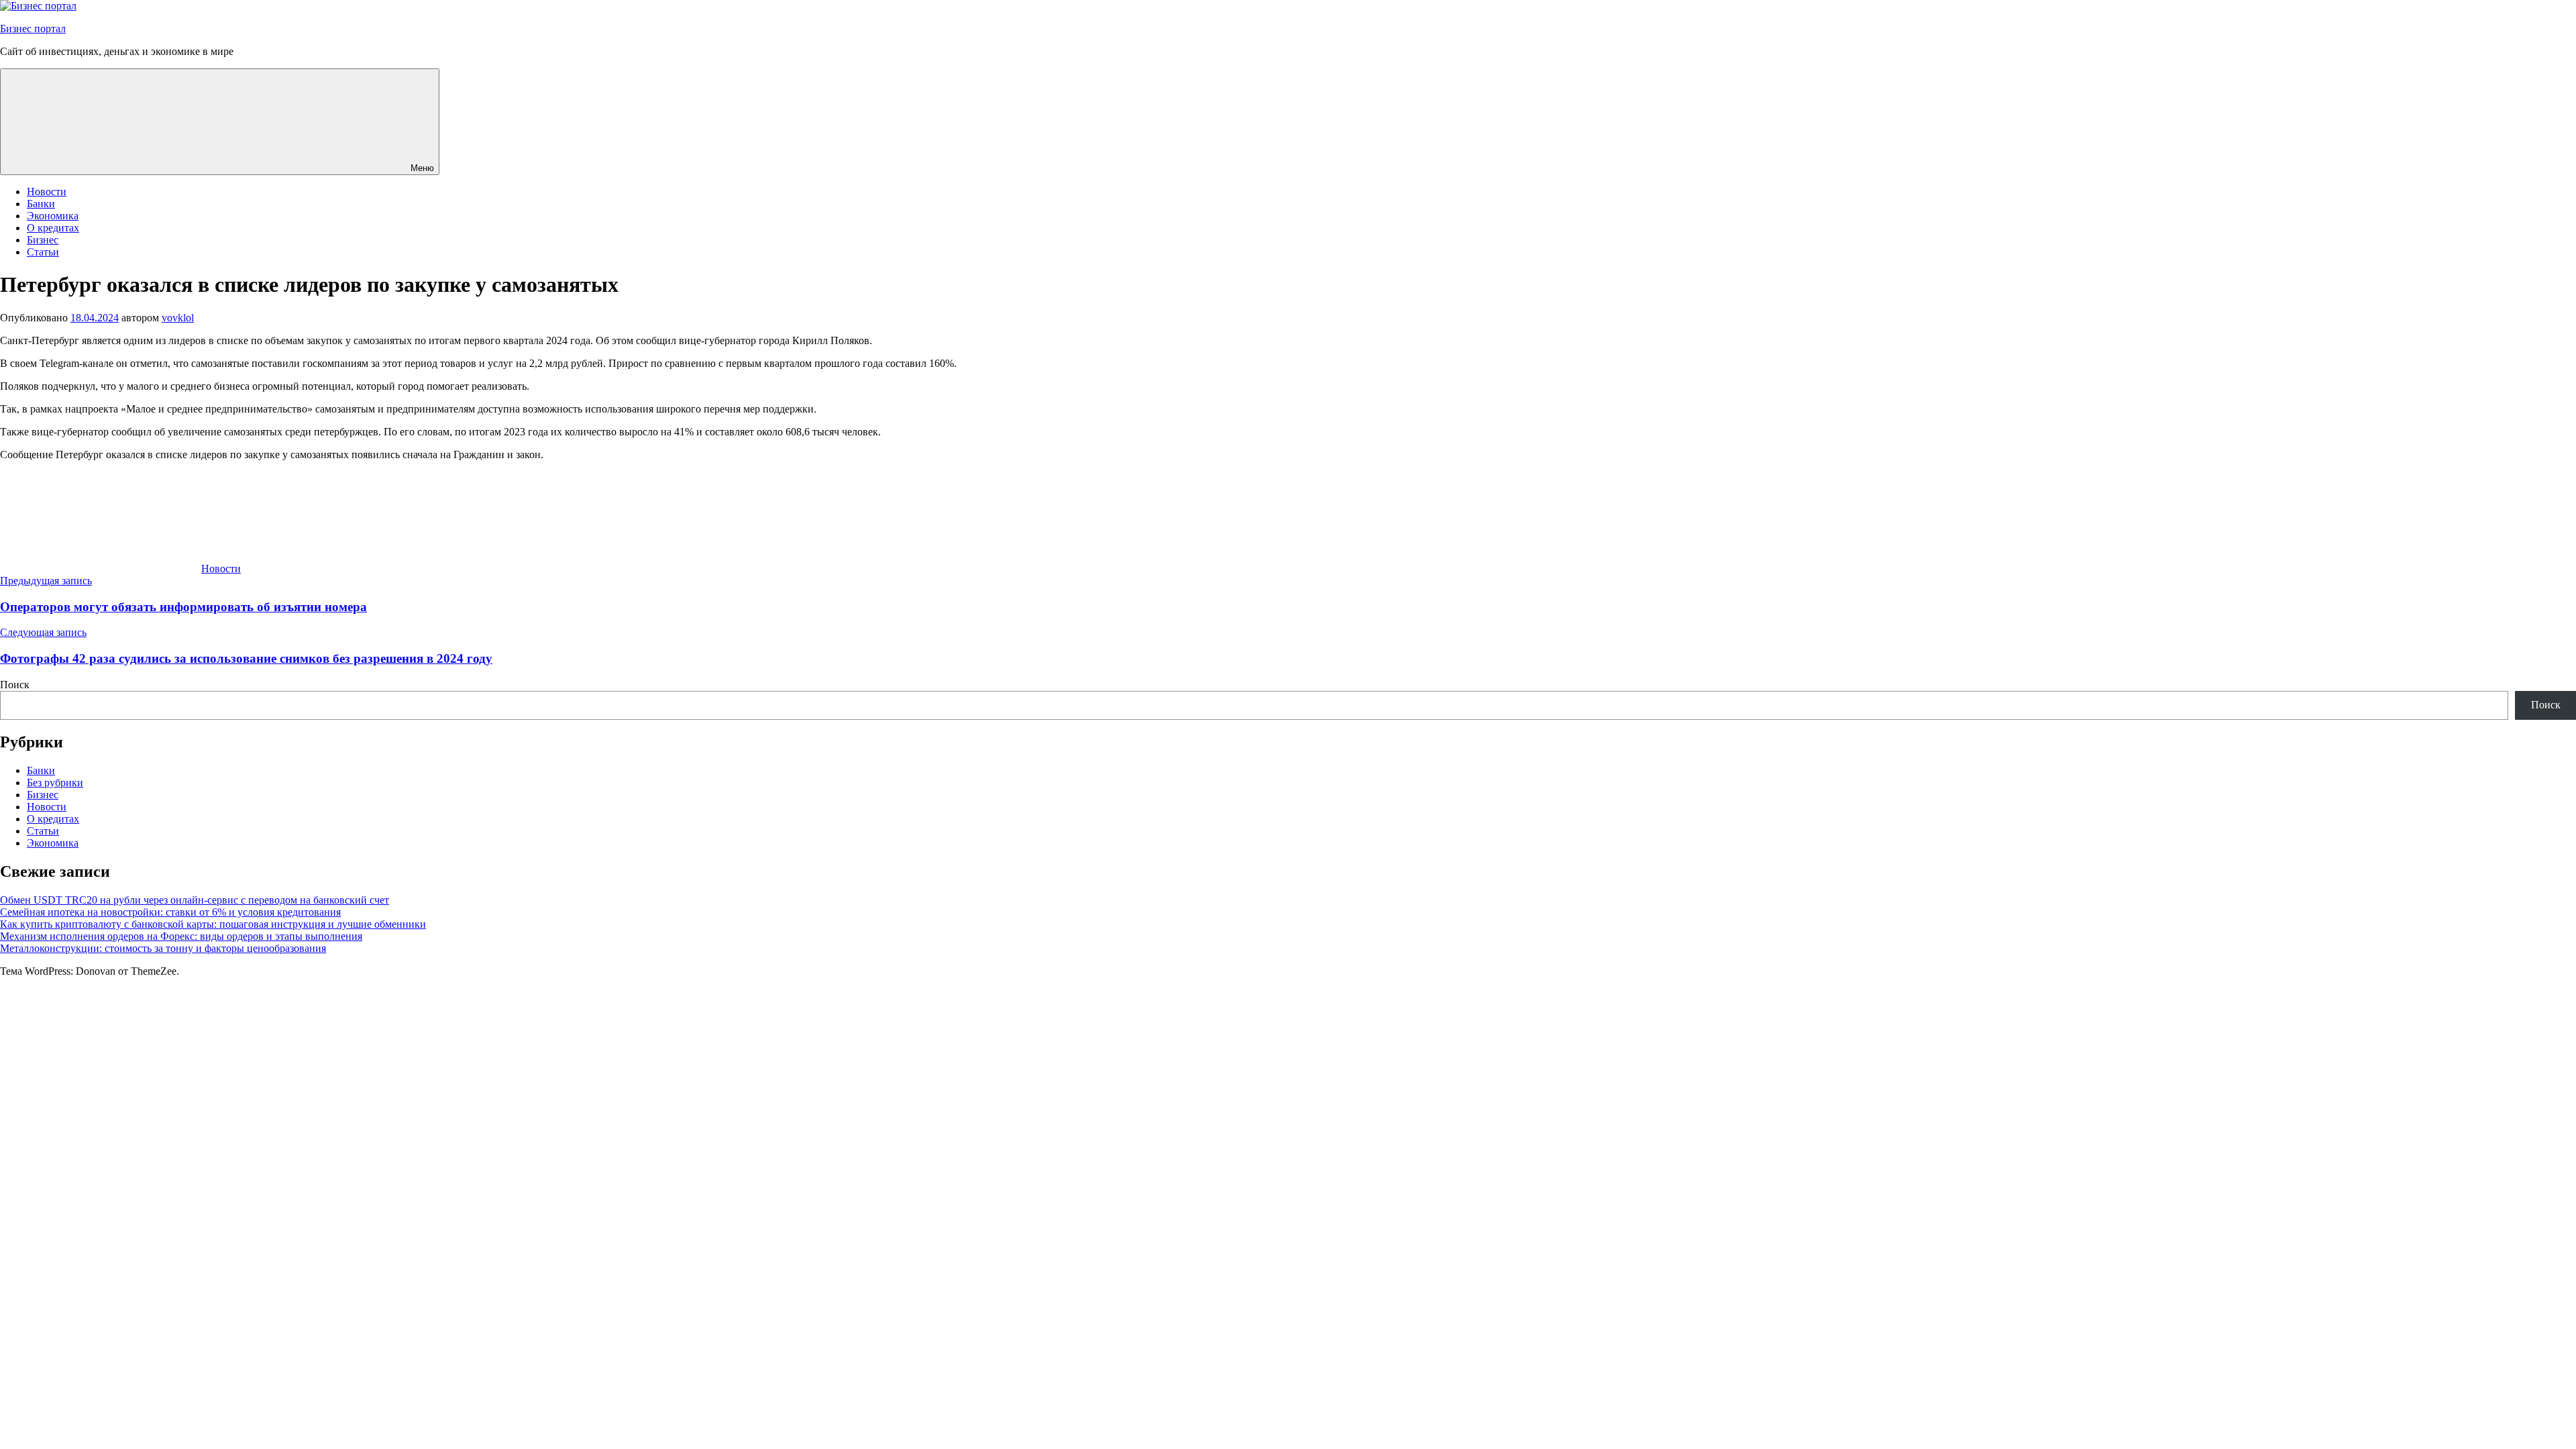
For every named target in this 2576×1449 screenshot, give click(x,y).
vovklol (178, 318)
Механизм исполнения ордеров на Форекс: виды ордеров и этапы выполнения (181, 936)
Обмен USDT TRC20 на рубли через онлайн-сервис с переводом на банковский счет (195, 900)
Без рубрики (55, 783)
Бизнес (43, 240)
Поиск (15, 685)
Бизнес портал (33, 29)
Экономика (53, 216)
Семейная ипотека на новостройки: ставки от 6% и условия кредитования (170, 912)
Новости (47, 192)
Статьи (43, 252)
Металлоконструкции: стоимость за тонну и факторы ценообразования (163, 948)
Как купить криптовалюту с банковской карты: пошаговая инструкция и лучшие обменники (213, 924)
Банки (41, 204)
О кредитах (53, 228)
